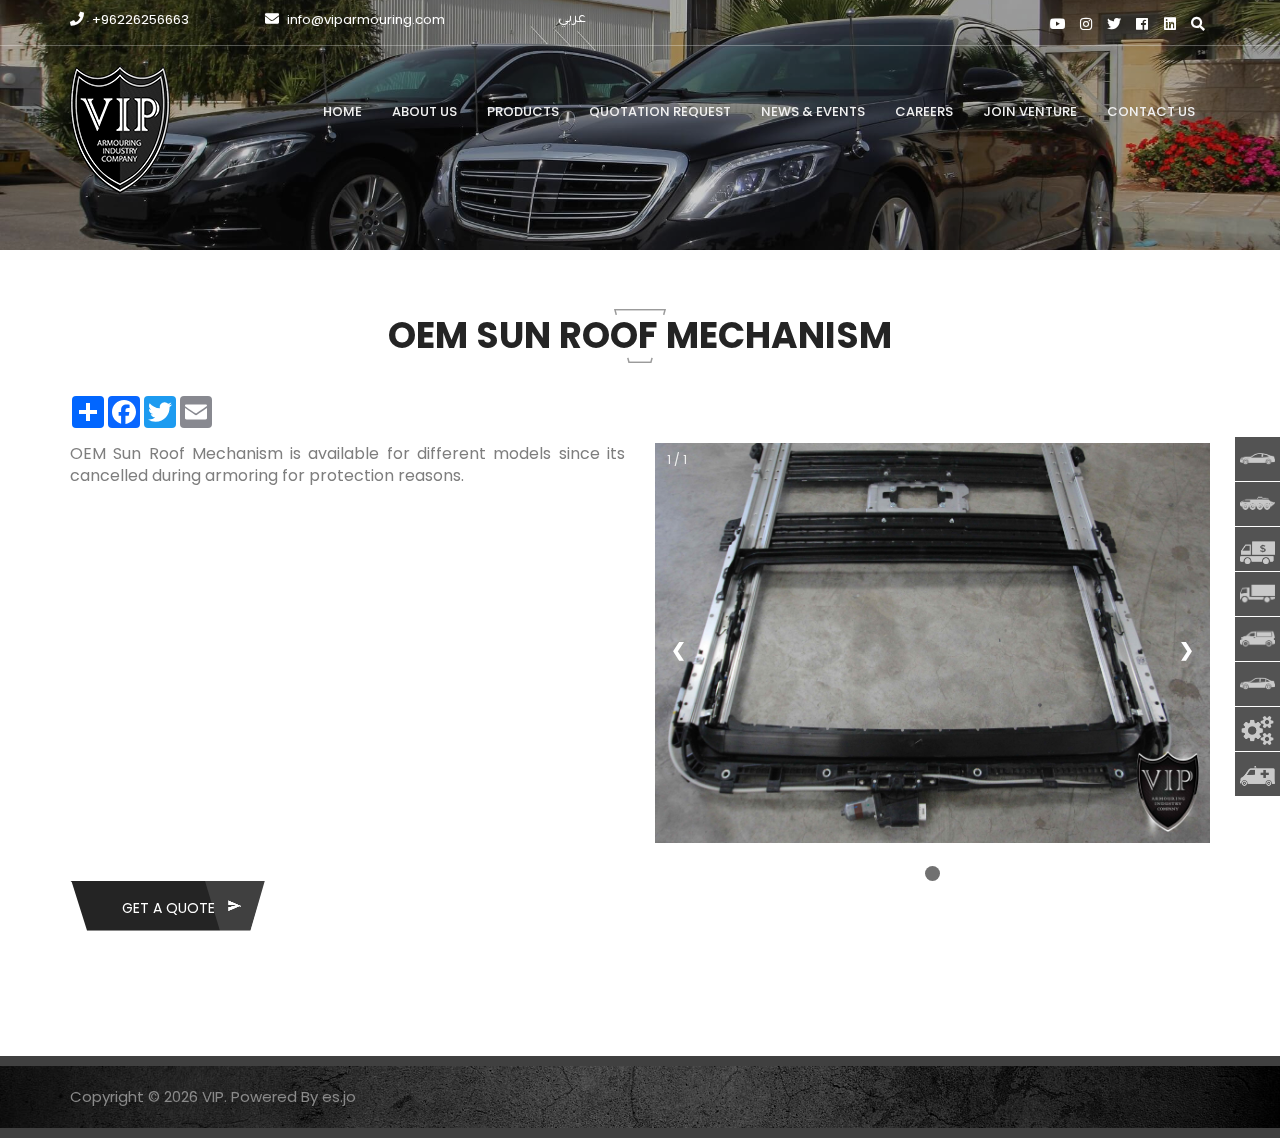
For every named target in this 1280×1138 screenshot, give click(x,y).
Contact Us (1151, 111)
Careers (924, 111)
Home (342, 111)
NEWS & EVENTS (813, 111)
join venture (1030, 111)
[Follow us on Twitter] (1113, 24)
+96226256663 (139, 19)
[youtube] (1057, 24)
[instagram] (1085, 24)
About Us (424, 111)
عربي (572, 19)
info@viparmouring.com (364, 19)
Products (523, 111)
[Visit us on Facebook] (1141, 24)
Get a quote (168, 908)
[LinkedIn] (1169, 24)
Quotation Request (660, 111)
